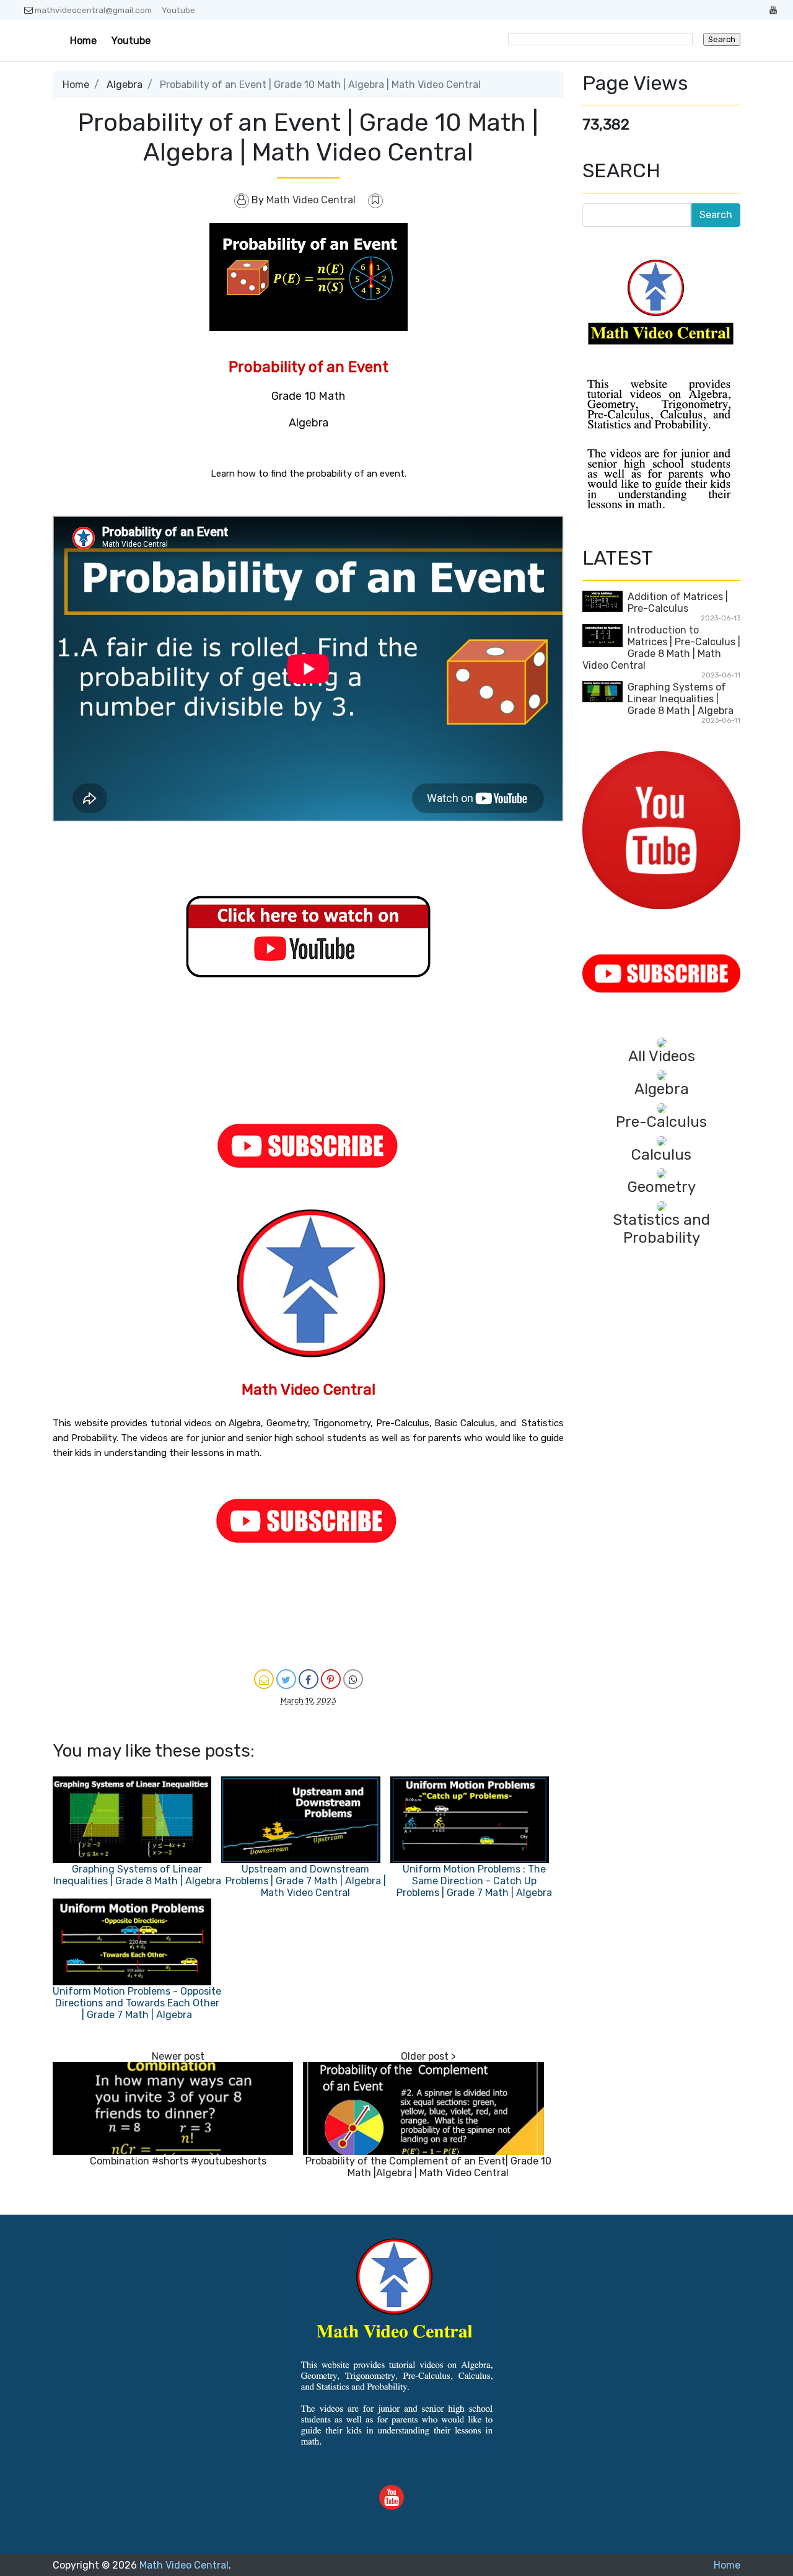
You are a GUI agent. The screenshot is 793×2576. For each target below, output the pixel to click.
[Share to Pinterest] (331, 1679)
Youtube (178, 10)
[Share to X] (286, 1679)
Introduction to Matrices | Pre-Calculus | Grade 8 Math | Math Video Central (661, 648)
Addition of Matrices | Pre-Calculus (678, 602)
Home (83, 41)
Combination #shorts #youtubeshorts (178, 2161)
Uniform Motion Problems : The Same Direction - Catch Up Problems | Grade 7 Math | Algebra (474, 1881)
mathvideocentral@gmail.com (93, 10)
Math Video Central (184, 2565)
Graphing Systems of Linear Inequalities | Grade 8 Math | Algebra (137, 1875)
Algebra (125, 85)
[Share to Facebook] (309, 1679)
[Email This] (264, 1679)
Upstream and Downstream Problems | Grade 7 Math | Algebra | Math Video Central (306, 1881)
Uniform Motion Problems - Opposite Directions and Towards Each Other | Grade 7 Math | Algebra (137, 2003)
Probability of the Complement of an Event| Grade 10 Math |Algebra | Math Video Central (428, 2167)
